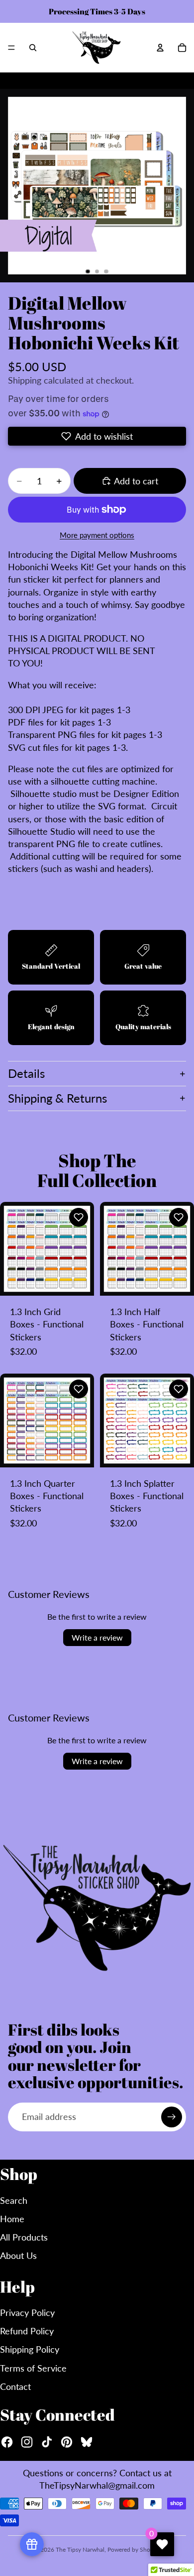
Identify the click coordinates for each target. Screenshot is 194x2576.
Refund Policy (27, 2331)
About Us (18, 2255)
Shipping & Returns (57, 1098)
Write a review (97, 1637)
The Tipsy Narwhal (80, 2549)
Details (26, 1073)
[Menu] (11, 48)
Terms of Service (33, 2368)
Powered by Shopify (134, 2549)
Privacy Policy (27, 2312)
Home (12, 2219)
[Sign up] (172, 2117)
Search (14, 2200)
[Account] (160, 48)
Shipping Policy (30, 2349)
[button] (97, 436)
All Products (24, 2237)
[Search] (33, 48)
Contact (15, 2386)
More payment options (97, 535)
